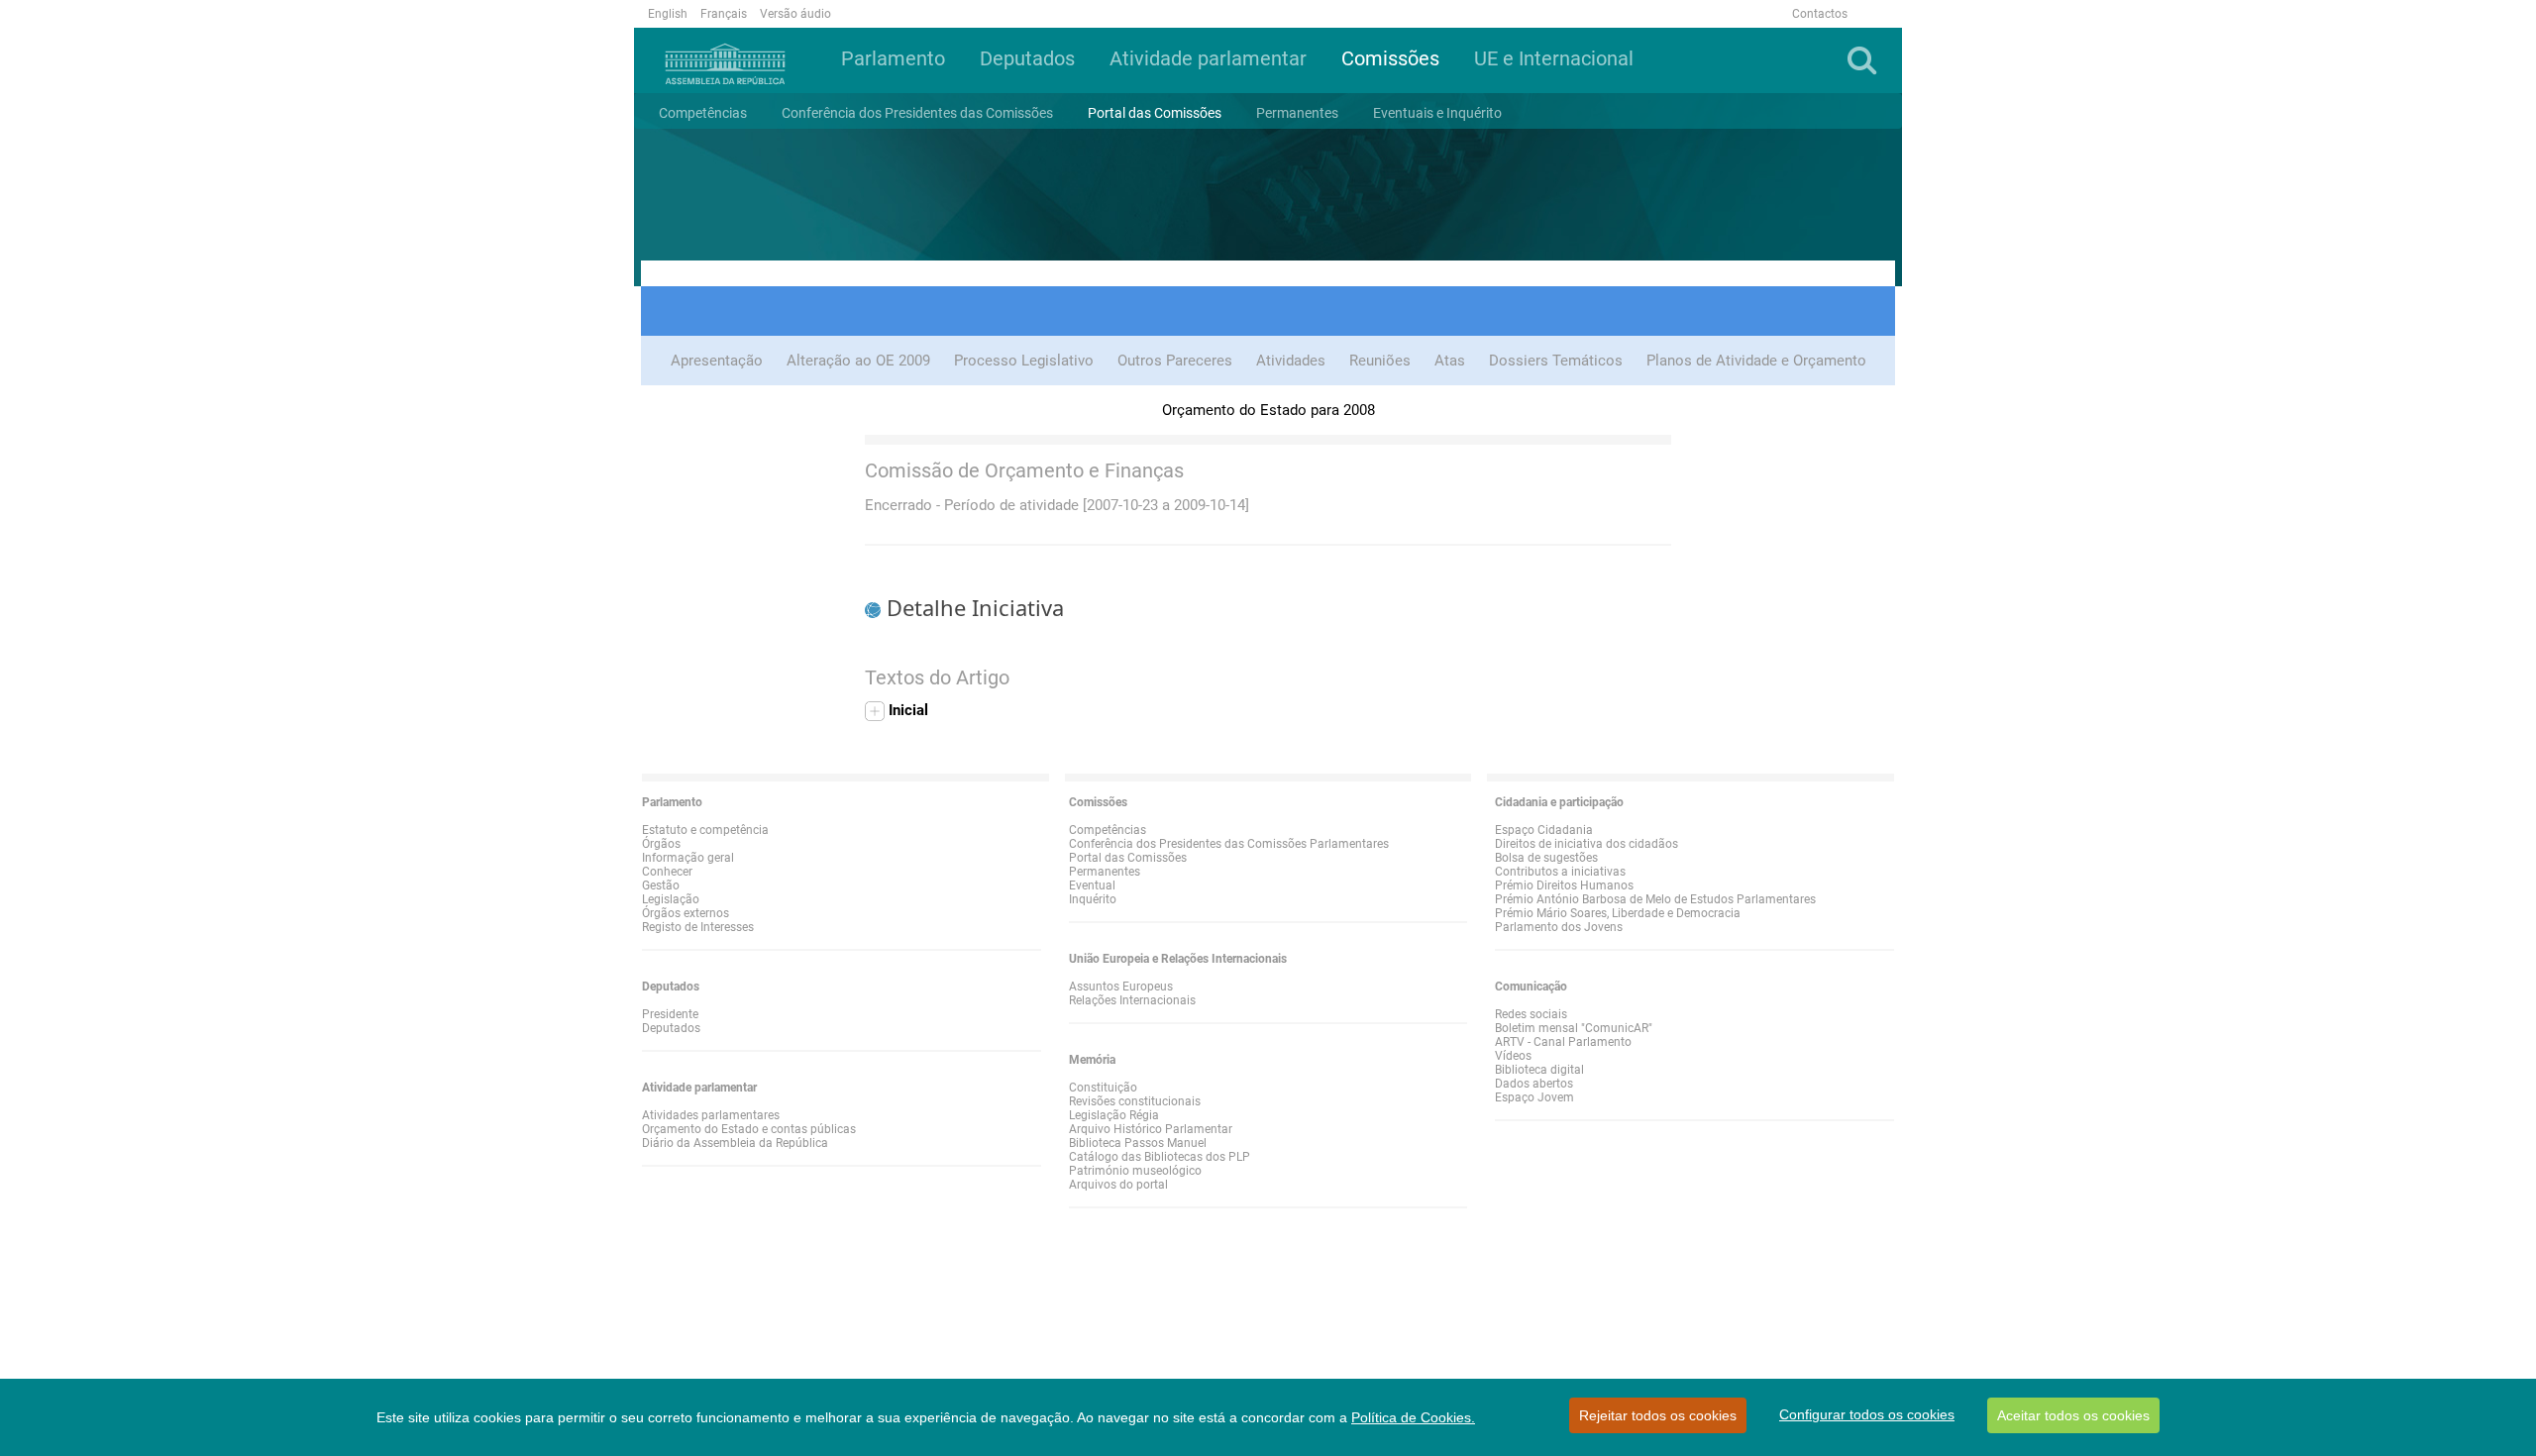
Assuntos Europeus (1121, 987)
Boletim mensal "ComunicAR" (1574, 1028)
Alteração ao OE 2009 (858, 361)
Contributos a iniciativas (1560, 872)
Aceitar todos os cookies (2073, 1415)
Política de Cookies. (1413, 1417)
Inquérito (1093, 899)
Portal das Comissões (1155, 113)
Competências (703, 113)
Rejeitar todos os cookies (1658, 1415)
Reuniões (1380, 361)
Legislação (671, 899)
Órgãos (661, 844)
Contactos (1820, 14)
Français (724, 14)
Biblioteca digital (1539, 1070)
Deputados (671, 1028)
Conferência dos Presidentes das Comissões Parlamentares (1229, 844)
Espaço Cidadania (1544, 830)
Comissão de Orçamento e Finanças (1024, 470)
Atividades (1291, 361)
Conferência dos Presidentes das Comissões (917, 113)
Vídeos (1513, 1056)
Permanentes (1105, 872)
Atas (1450, 361)
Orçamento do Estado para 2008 (1268, 410)
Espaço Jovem (1534, 1097)
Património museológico (1135, 1171)
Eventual (1092, 885)
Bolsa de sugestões (1546, 858)
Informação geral (688, 858)
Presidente (670, 1014)
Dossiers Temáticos (1556, 361)
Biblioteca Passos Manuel (1138, 1143)
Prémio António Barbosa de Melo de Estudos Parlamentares (1655, 899)
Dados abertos (1534, 1084)
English (668, 14)
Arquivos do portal (1118, 1185)
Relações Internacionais (1132, 1000)
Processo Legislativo (1024, 361)
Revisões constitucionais (1135, 1101)
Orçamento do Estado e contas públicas (749, 1129)
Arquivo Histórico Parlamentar (1151, 1129)
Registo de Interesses (698, 927)
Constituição (1103, 1088)
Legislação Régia (1114, 1115)
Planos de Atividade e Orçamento (1756, 361)
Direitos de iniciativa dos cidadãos (1586, 844)
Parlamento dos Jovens (1559, 927)
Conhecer (667, 872)
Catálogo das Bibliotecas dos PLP (1160, 1157)
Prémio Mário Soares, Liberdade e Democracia (1618, 913)
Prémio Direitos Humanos (1564, 885)
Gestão (661, 885)
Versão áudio (795, 14)
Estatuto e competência (705, 830)
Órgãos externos (686, 913)
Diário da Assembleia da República (735, 1143)
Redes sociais (1531, 1014)
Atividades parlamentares (711, 1115)
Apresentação (717, 361)
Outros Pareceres (1175, 361)
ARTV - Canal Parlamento (1563, 1042)
